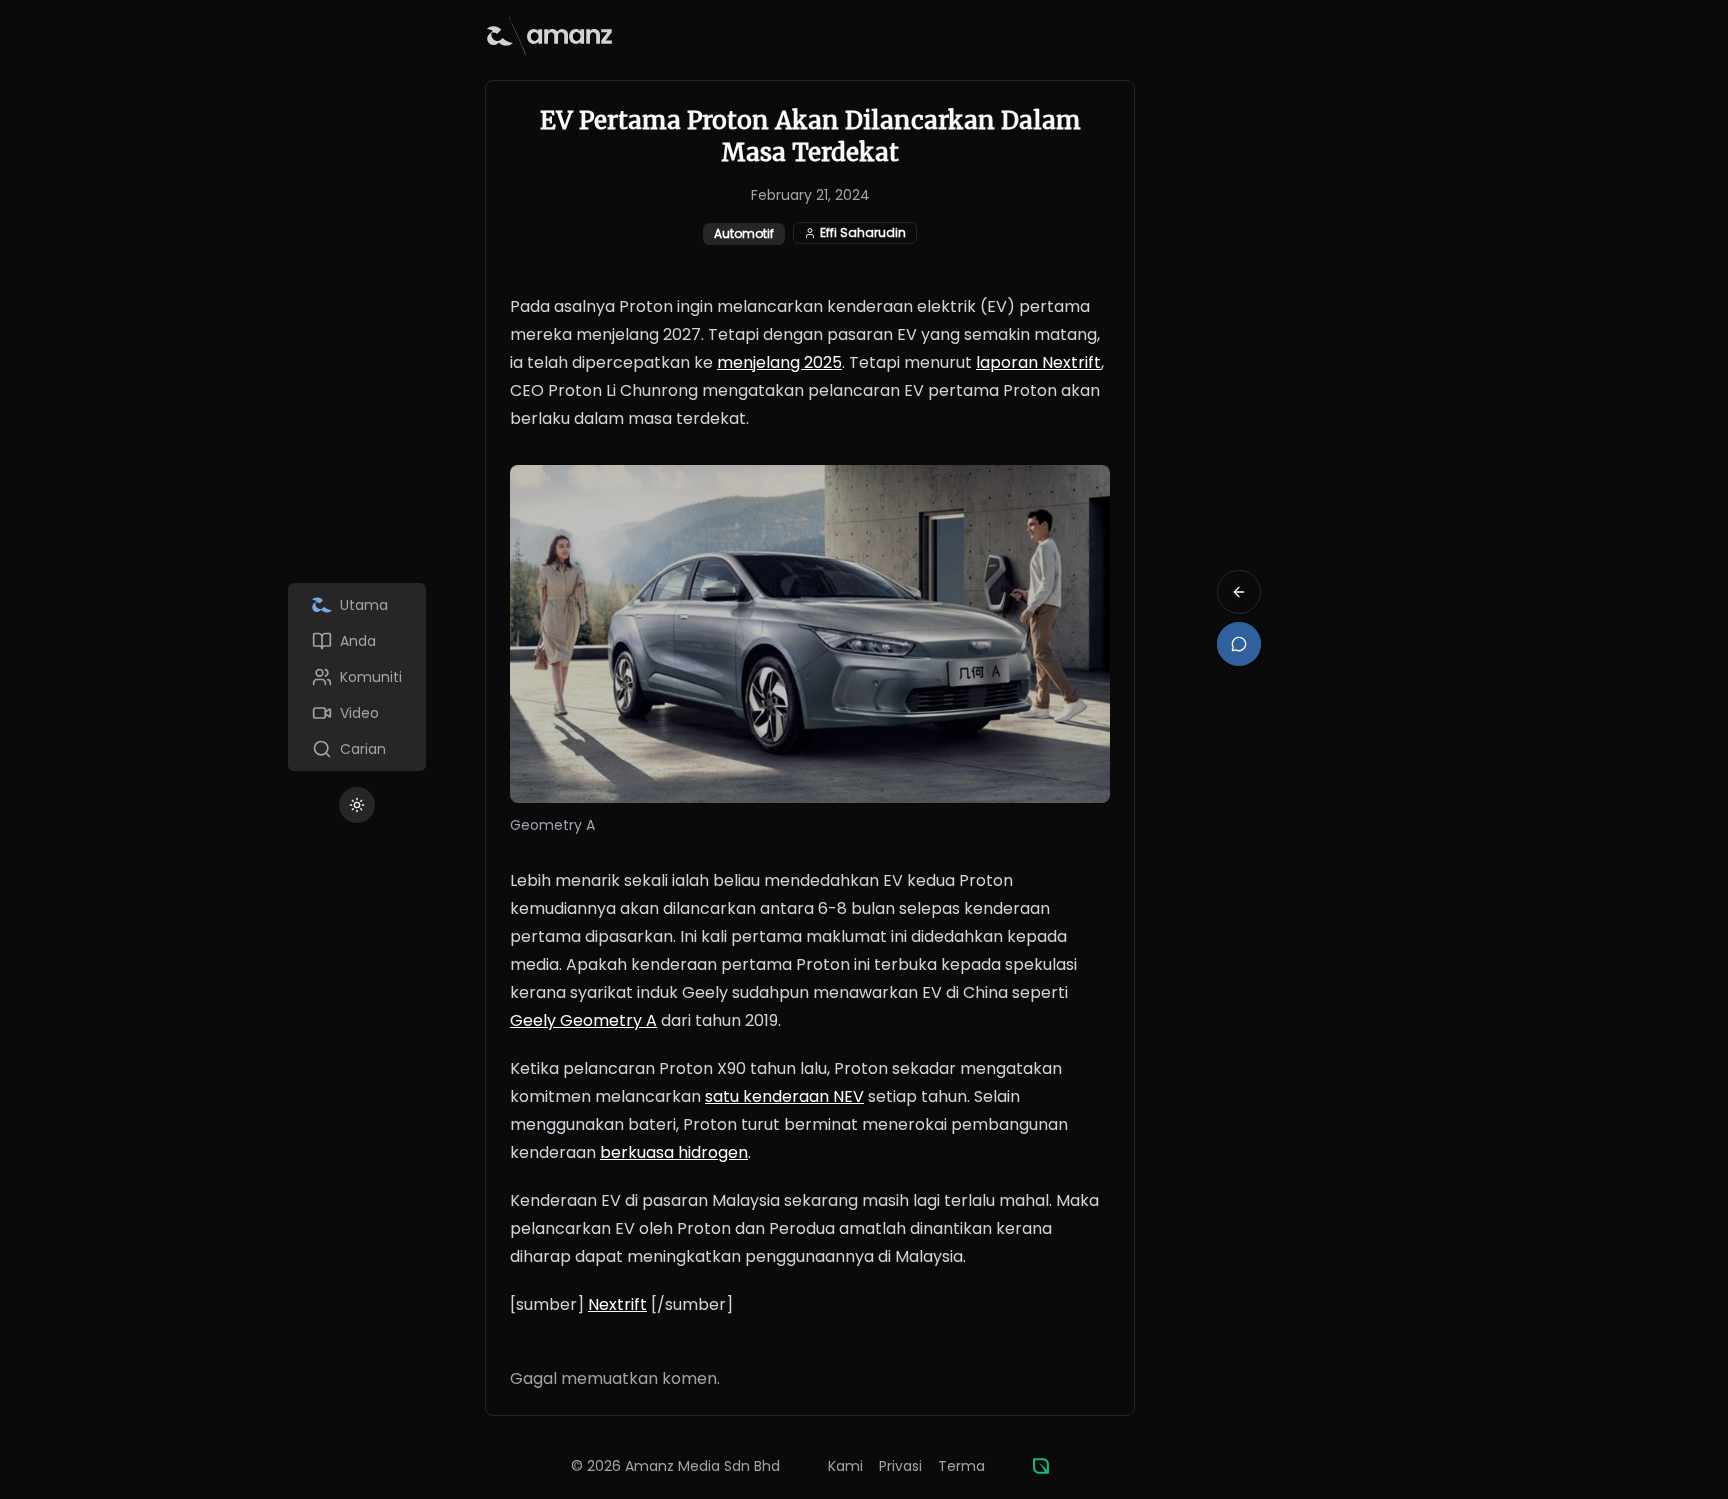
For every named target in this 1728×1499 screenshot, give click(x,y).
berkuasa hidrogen (674, 1152)
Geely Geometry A (583, 1020)
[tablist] (357, 677)
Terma (961, 1466)
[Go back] (1239, 592)
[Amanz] (1041, 1466)
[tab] (357, 605)
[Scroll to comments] (1239, 644)
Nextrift (617, 1304)
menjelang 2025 (779, 362)
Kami (845, 1466)
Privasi (900, 1466)
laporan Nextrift (1038, 362)
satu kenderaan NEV (784, 1096)
